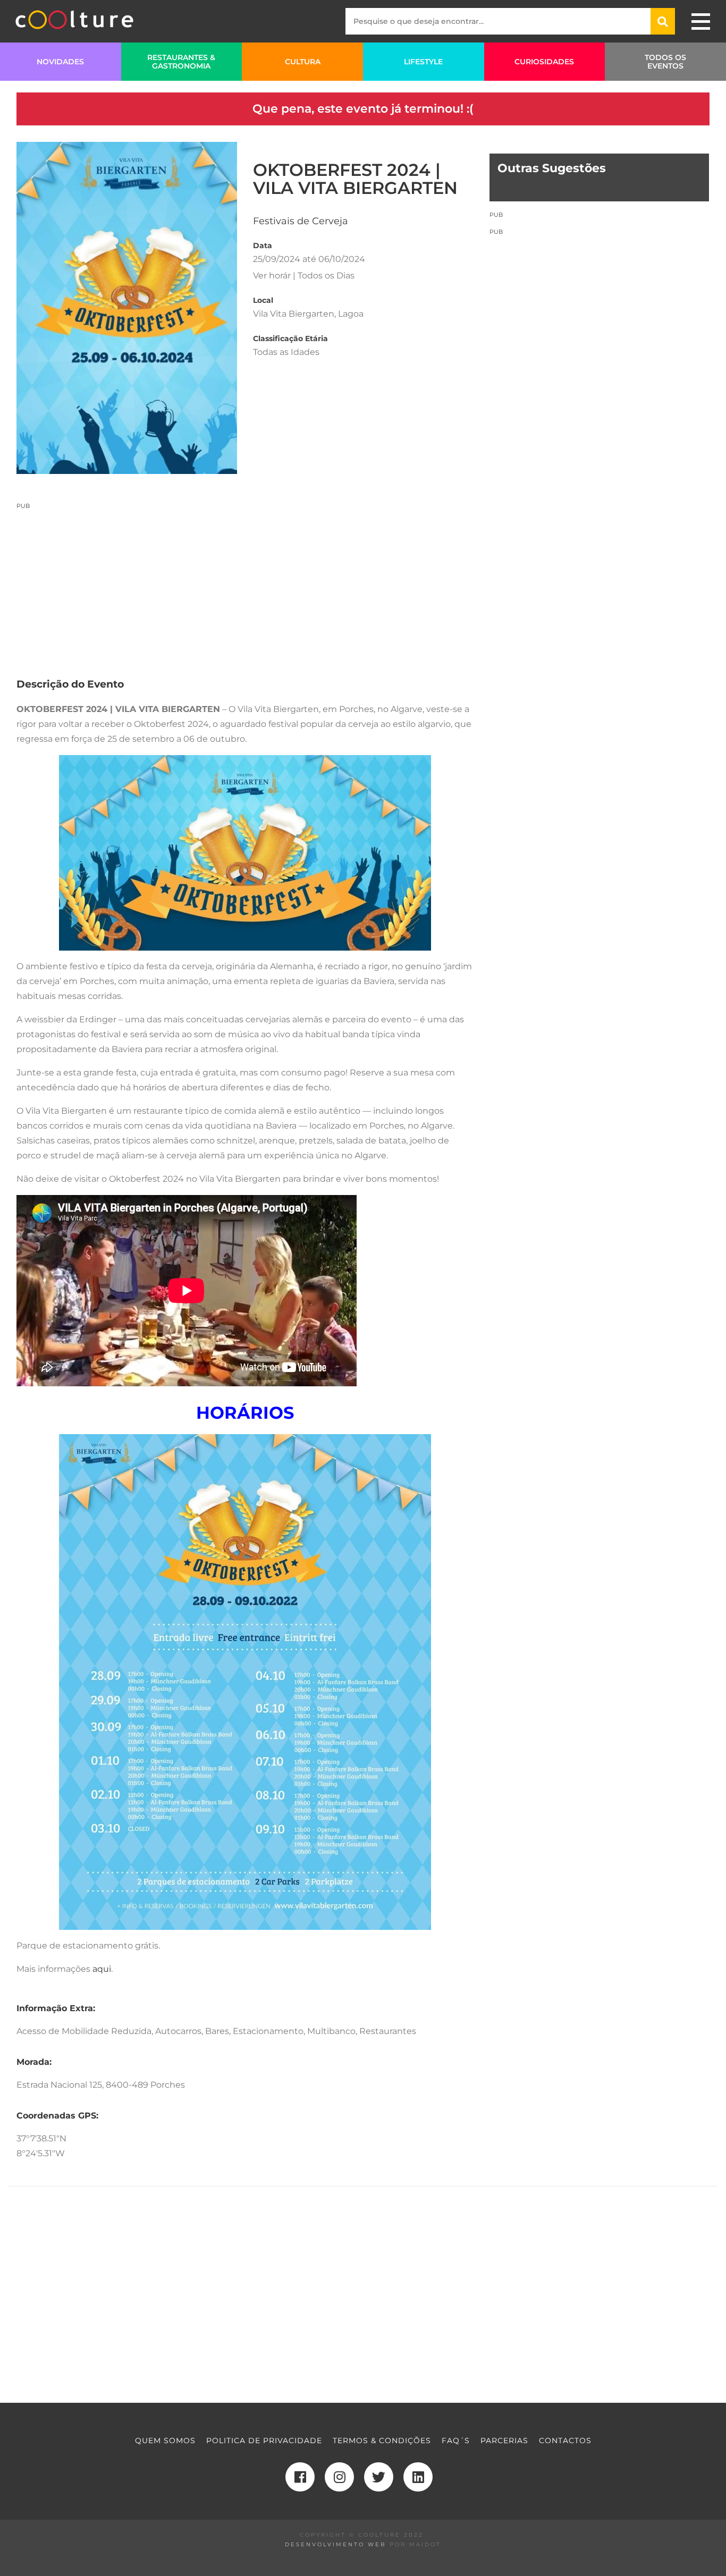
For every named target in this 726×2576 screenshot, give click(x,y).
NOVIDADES (60, 62)
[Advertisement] (245, 584)
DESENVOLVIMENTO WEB (336, 2544)
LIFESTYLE (423, 62)
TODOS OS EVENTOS (665, 62)
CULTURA (303, 62)
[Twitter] (379, 2477)
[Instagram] (339, 2477)
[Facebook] (300, 2477)
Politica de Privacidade (264, 2441)
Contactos (565, 2441)
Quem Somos (165, 2441)
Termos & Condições (382, 2441)
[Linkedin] (418, 2477)
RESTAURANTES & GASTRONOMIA (181, 62)
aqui (102, 1969)
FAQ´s (456, 2441)
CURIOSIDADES (544, 62)
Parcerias (504, 2441)
